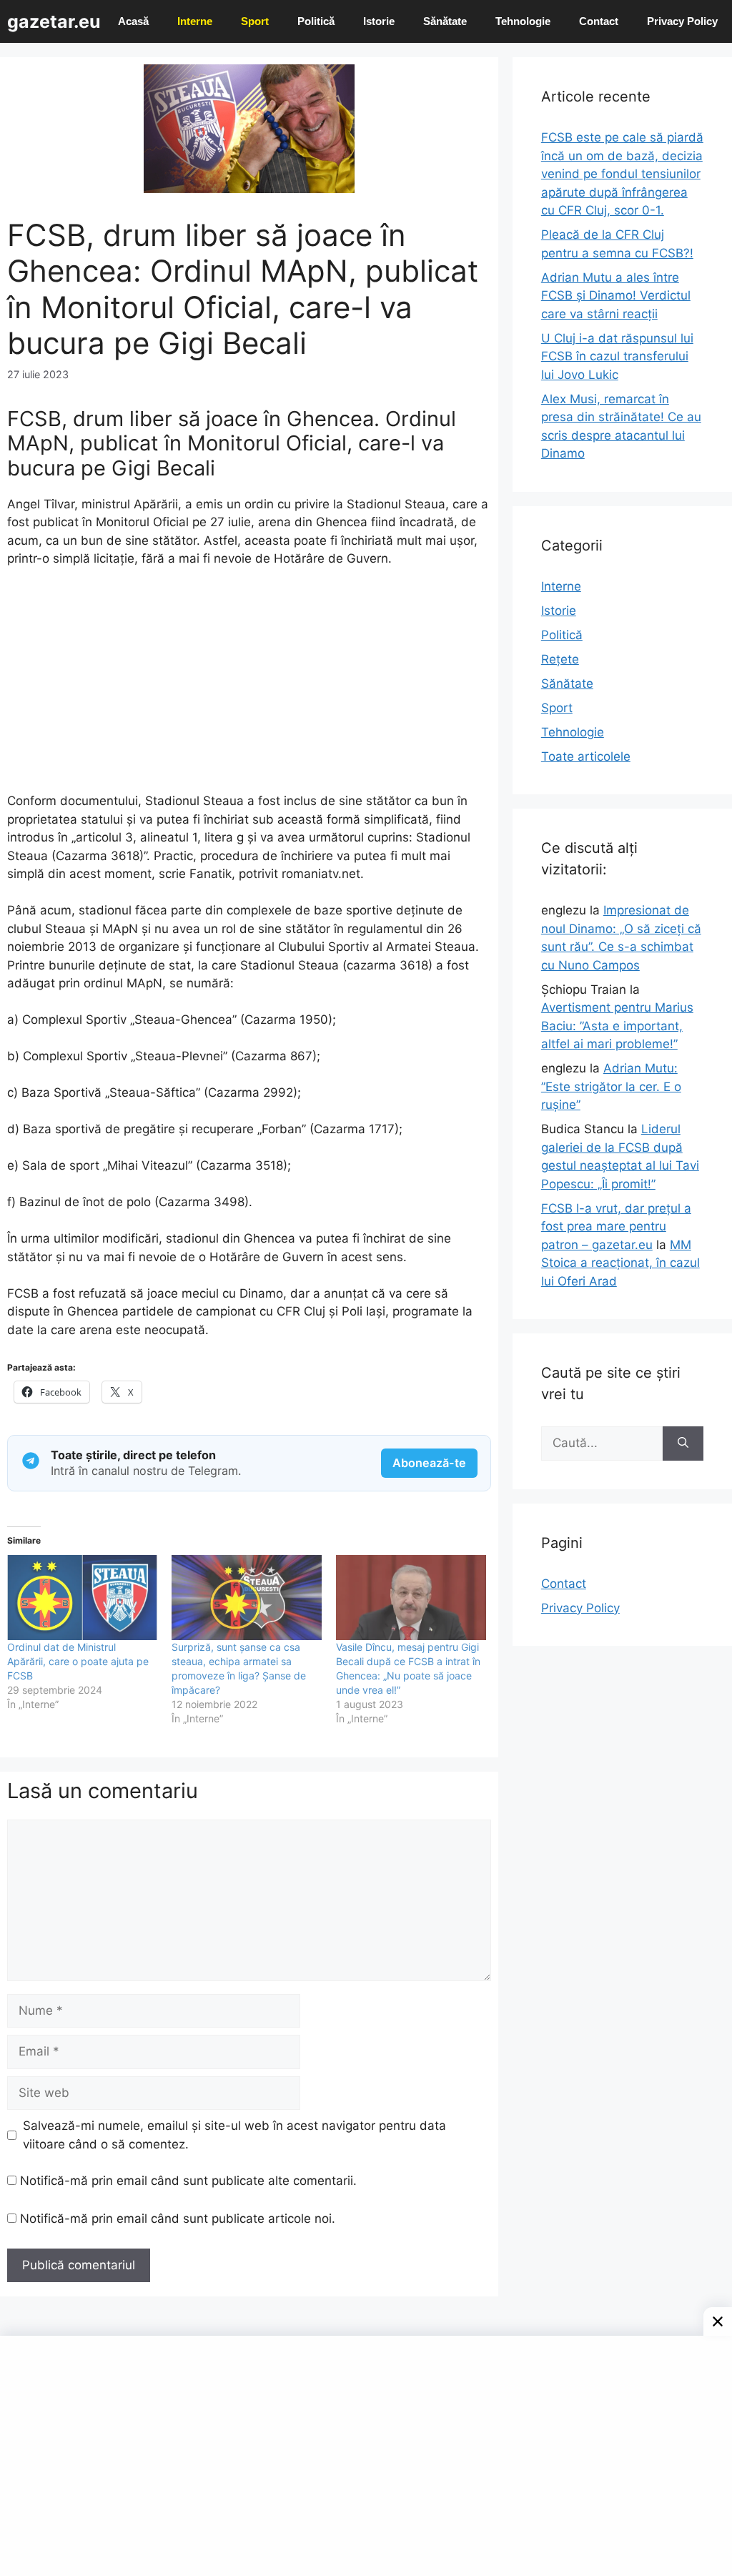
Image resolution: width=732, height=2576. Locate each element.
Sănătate (445, 21)
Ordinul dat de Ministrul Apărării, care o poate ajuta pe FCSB (78, 1661)
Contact (599, 21)
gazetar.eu (54, 21)
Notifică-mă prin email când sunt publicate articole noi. (178, 2219)
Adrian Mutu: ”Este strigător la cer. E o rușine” (611, 1086)
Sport (255, 21)
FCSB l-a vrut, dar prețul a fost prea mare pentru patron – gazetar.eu (616, 1227)
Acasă (133, 21)
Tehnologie (523, 21)
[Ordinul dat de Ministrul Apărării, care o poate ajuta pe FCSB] (82, 1598)
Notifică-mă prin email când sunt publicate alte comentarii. (188, 2181)
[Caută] (683, 1444)
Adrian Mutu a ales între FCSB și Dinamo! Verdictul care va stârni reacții (616, 296)
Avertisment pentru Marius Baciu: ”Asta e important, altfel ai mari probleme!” (617, 1026)
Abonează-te (429, 1463)
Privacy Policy (682, 21)
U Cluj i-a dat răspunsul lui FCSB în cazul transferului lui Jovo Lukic (617, 356)
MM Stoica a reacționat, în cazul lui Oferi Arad (620, 1263)
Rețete (560, 659)
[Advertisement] (249, 686)
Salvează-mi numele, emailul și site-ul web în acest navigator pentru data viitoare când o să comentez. (234, 2135)
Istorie (379, 21)
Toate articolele (586, 756)
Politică (316, 21)
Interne (195, 21)
